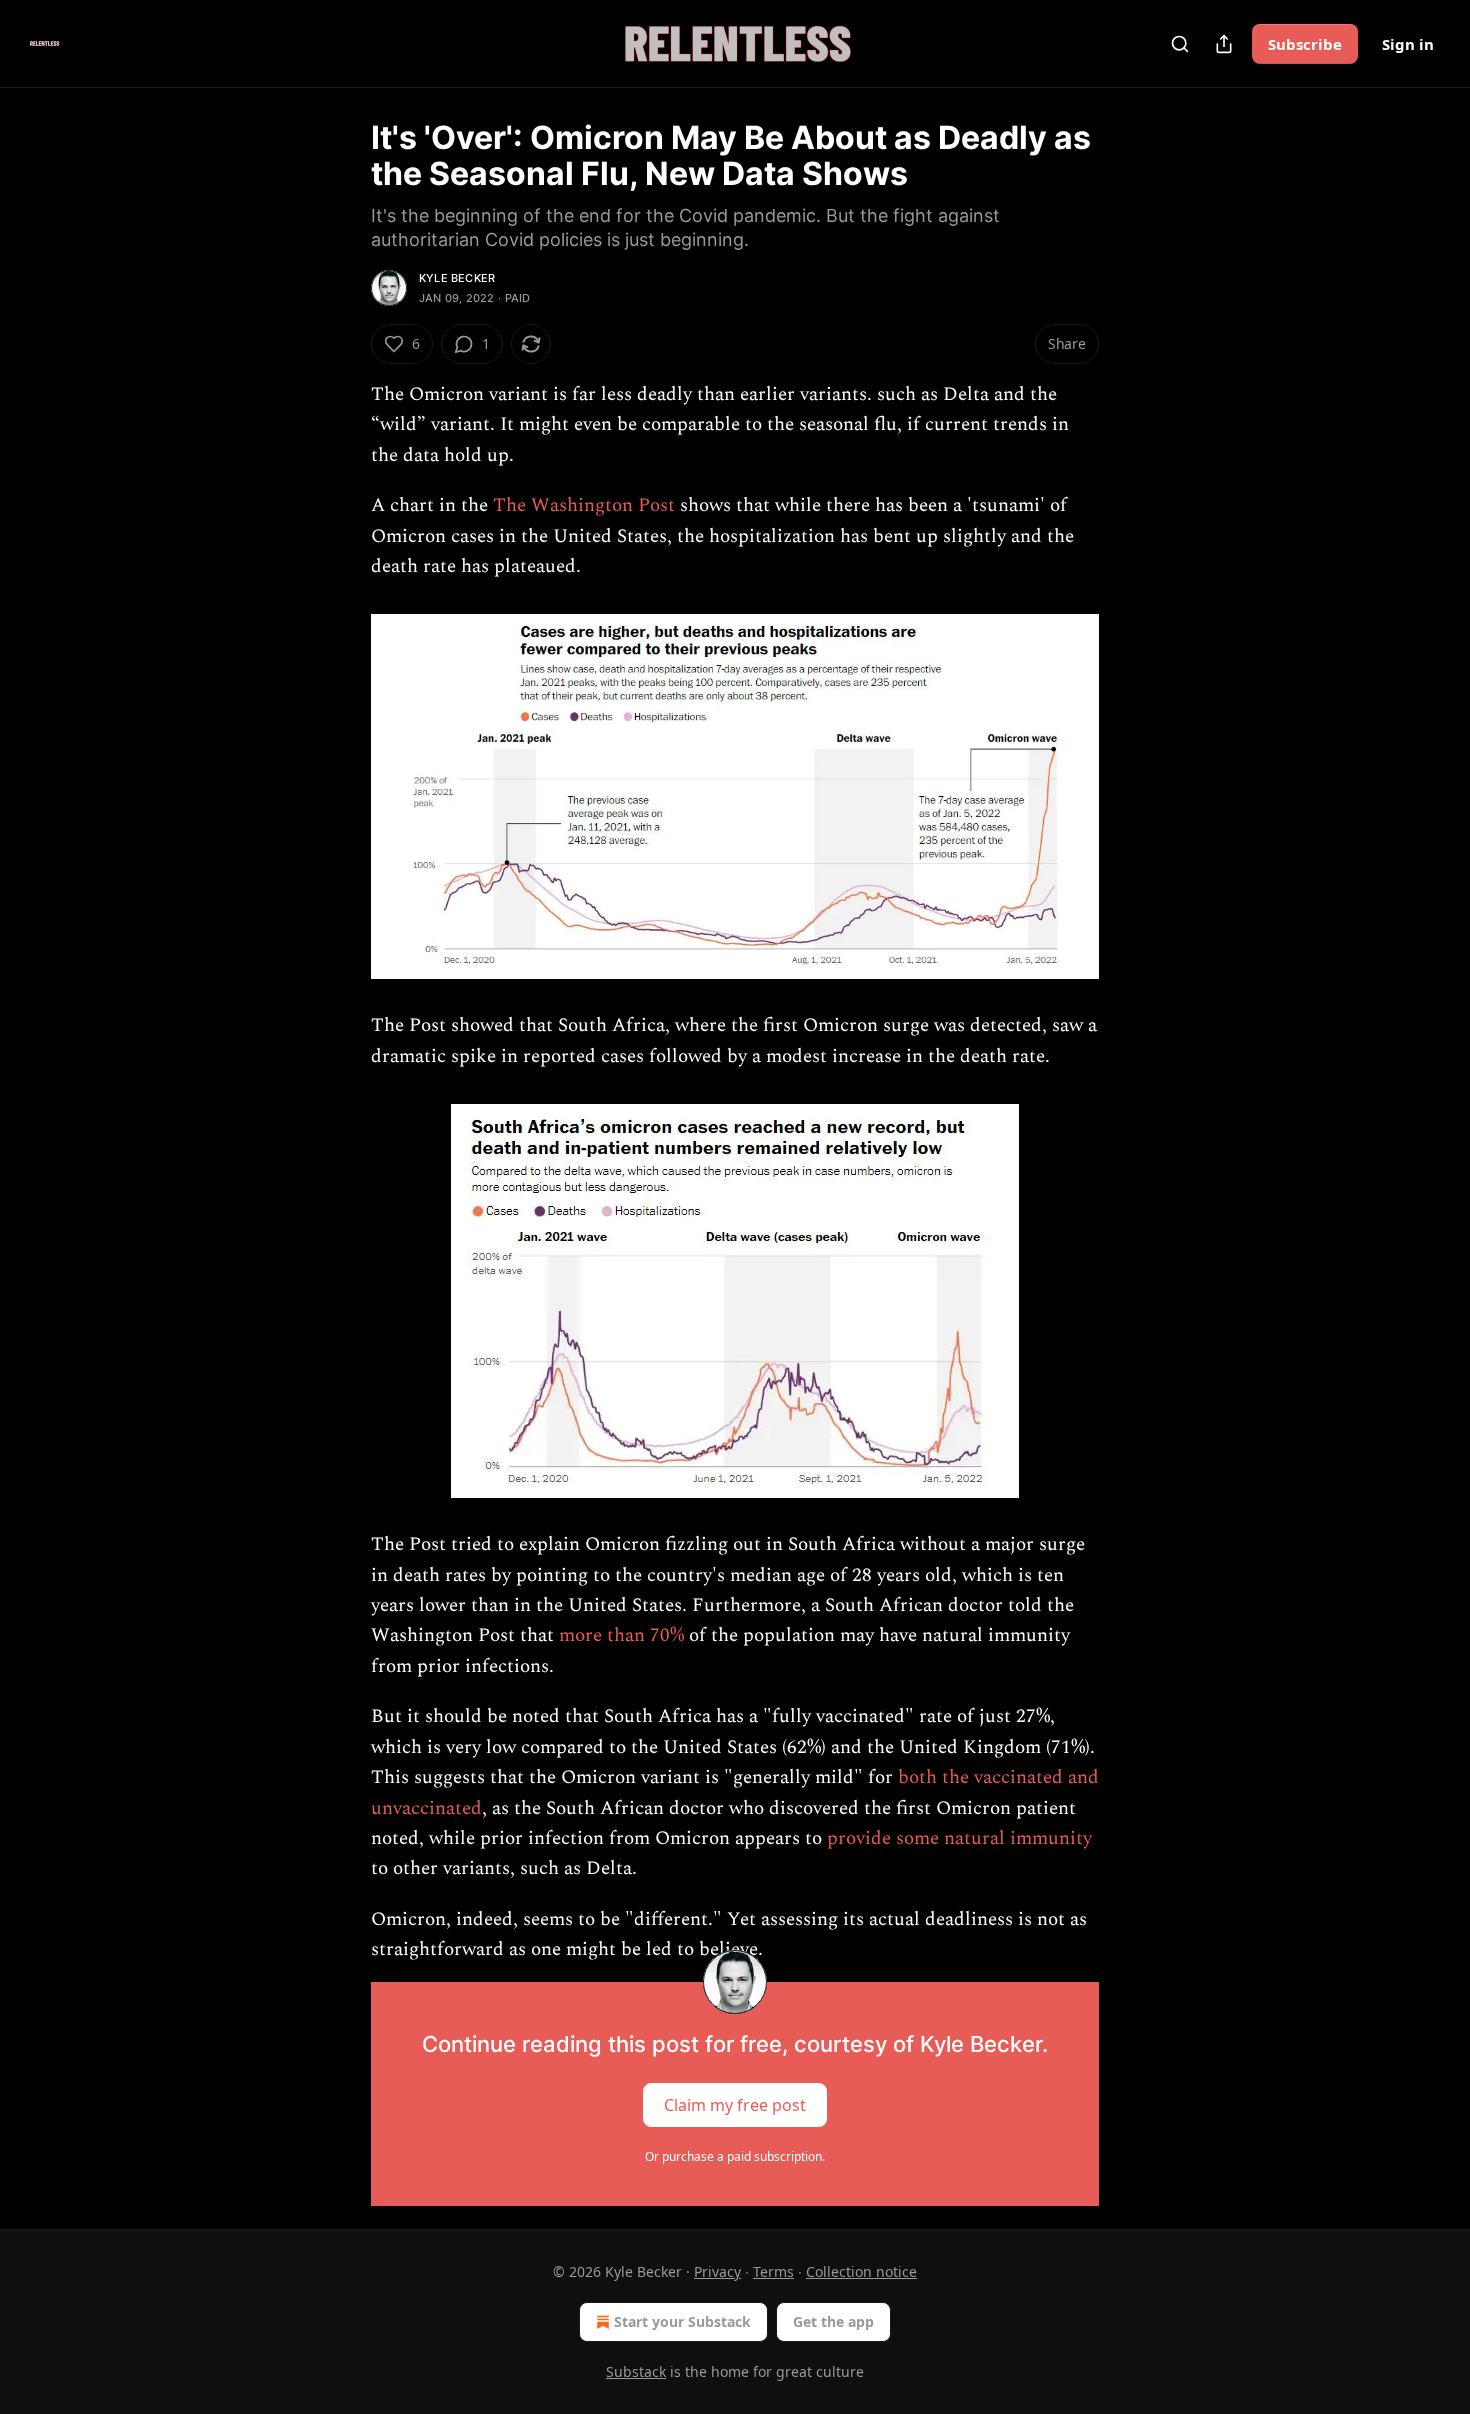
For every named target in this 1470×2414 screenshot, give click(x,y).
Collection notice (861, 2271)
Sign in (1408, 44)
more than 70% (621, 1635)
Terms (773, 2271)
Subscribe (1305, 44)
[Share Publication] (1224, 44)
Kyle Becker (457, 278)
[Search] (1180, 44)
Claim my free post (735, 2104)
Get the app (833, 2321)
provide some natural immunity (959, 1838)
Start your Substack (682, 2321)
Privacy (717, 2271)
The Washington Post (584, 505)
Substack (636, 2371)
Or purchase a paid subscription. (735, 2156)
